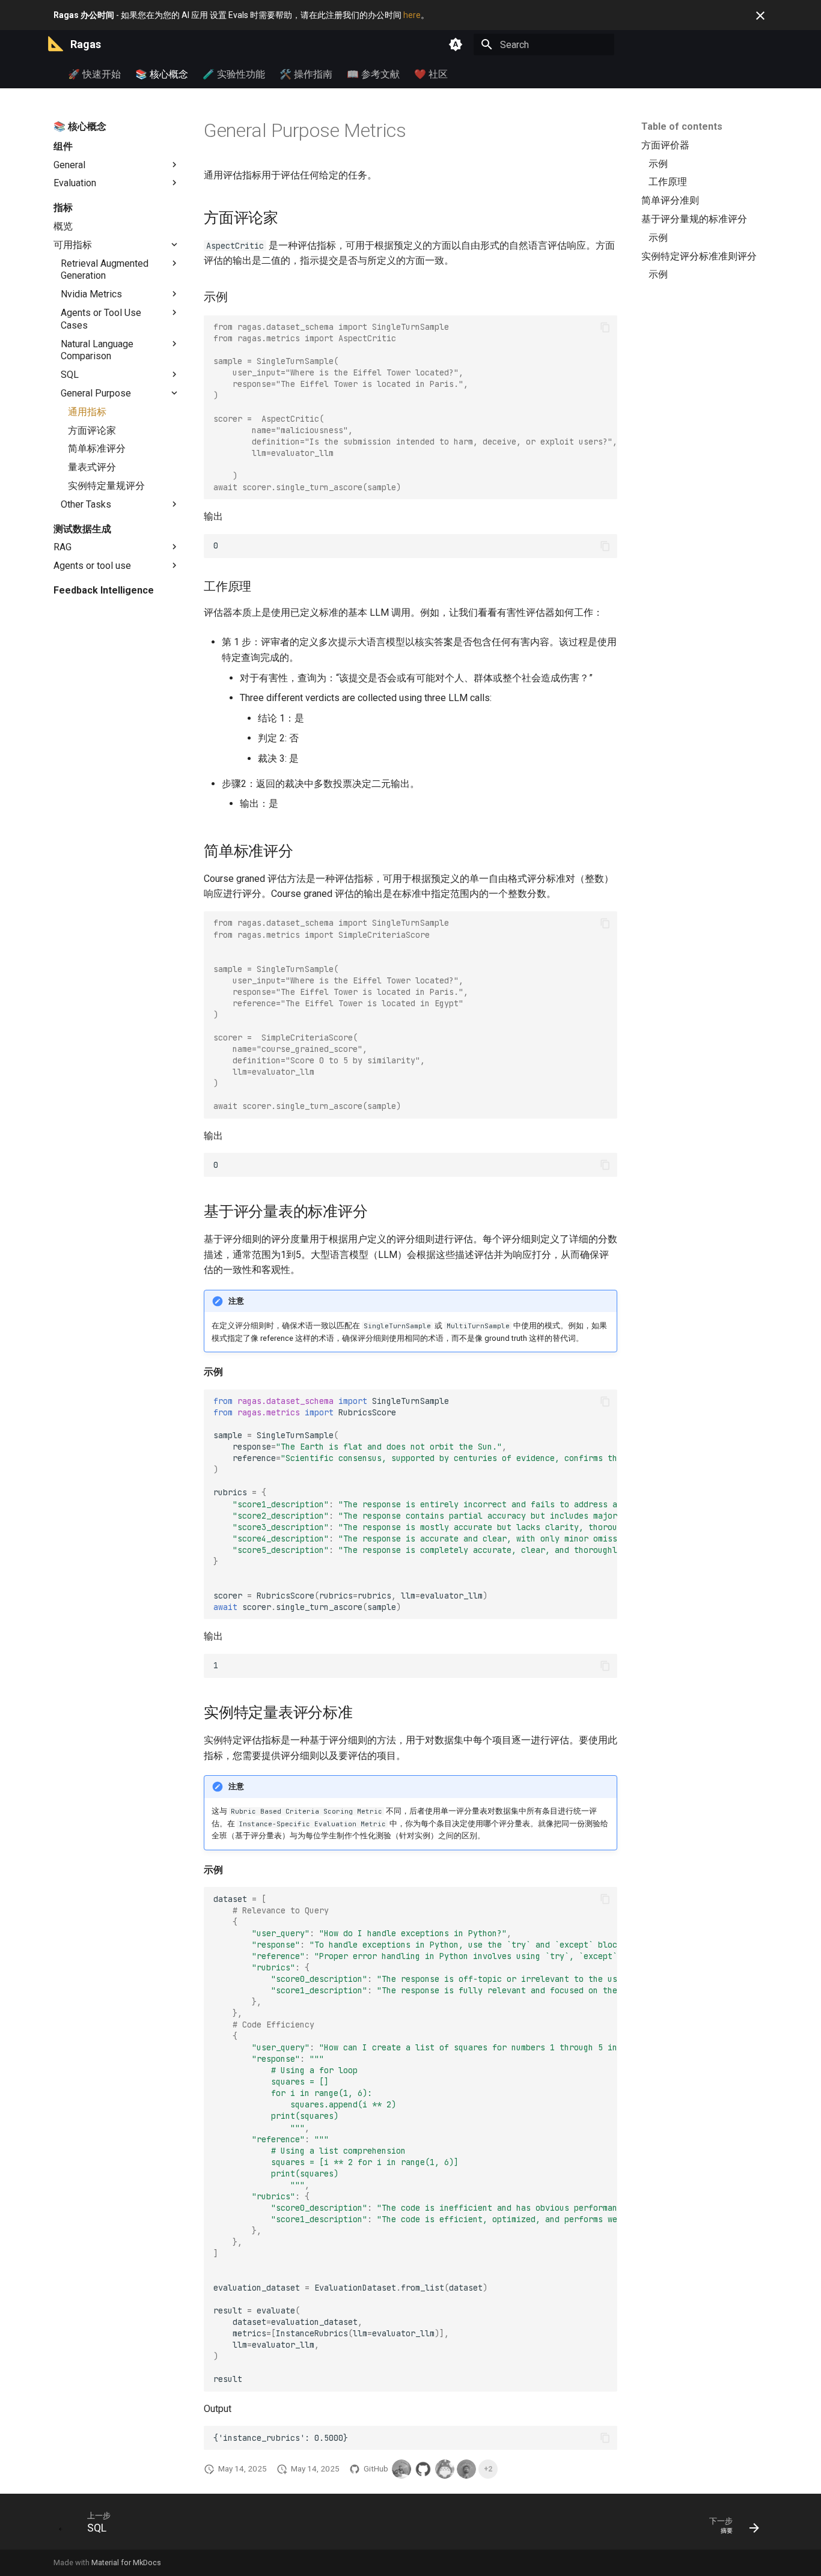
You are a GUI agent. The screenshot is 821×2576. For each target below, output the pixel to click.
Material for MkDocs (126, 2562)
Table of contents (682, 126)
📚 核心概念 (162, 74)
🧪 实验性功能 (234, 74)
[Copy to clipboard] (605, 327)
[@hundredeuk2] (445, 2469)
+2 (488, 2469)
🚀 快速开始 (94, 74)
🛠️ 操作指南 (306, 74)
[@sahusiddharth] (401, 2469)
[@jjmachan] (466, 2469)
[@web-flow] (423, 2469)
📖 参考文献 (373, 74)
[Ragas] (55, 44)
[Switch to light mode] (456, 44)
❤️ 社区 (431, 74)
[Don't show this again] (760, 16)
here (412, 15)
